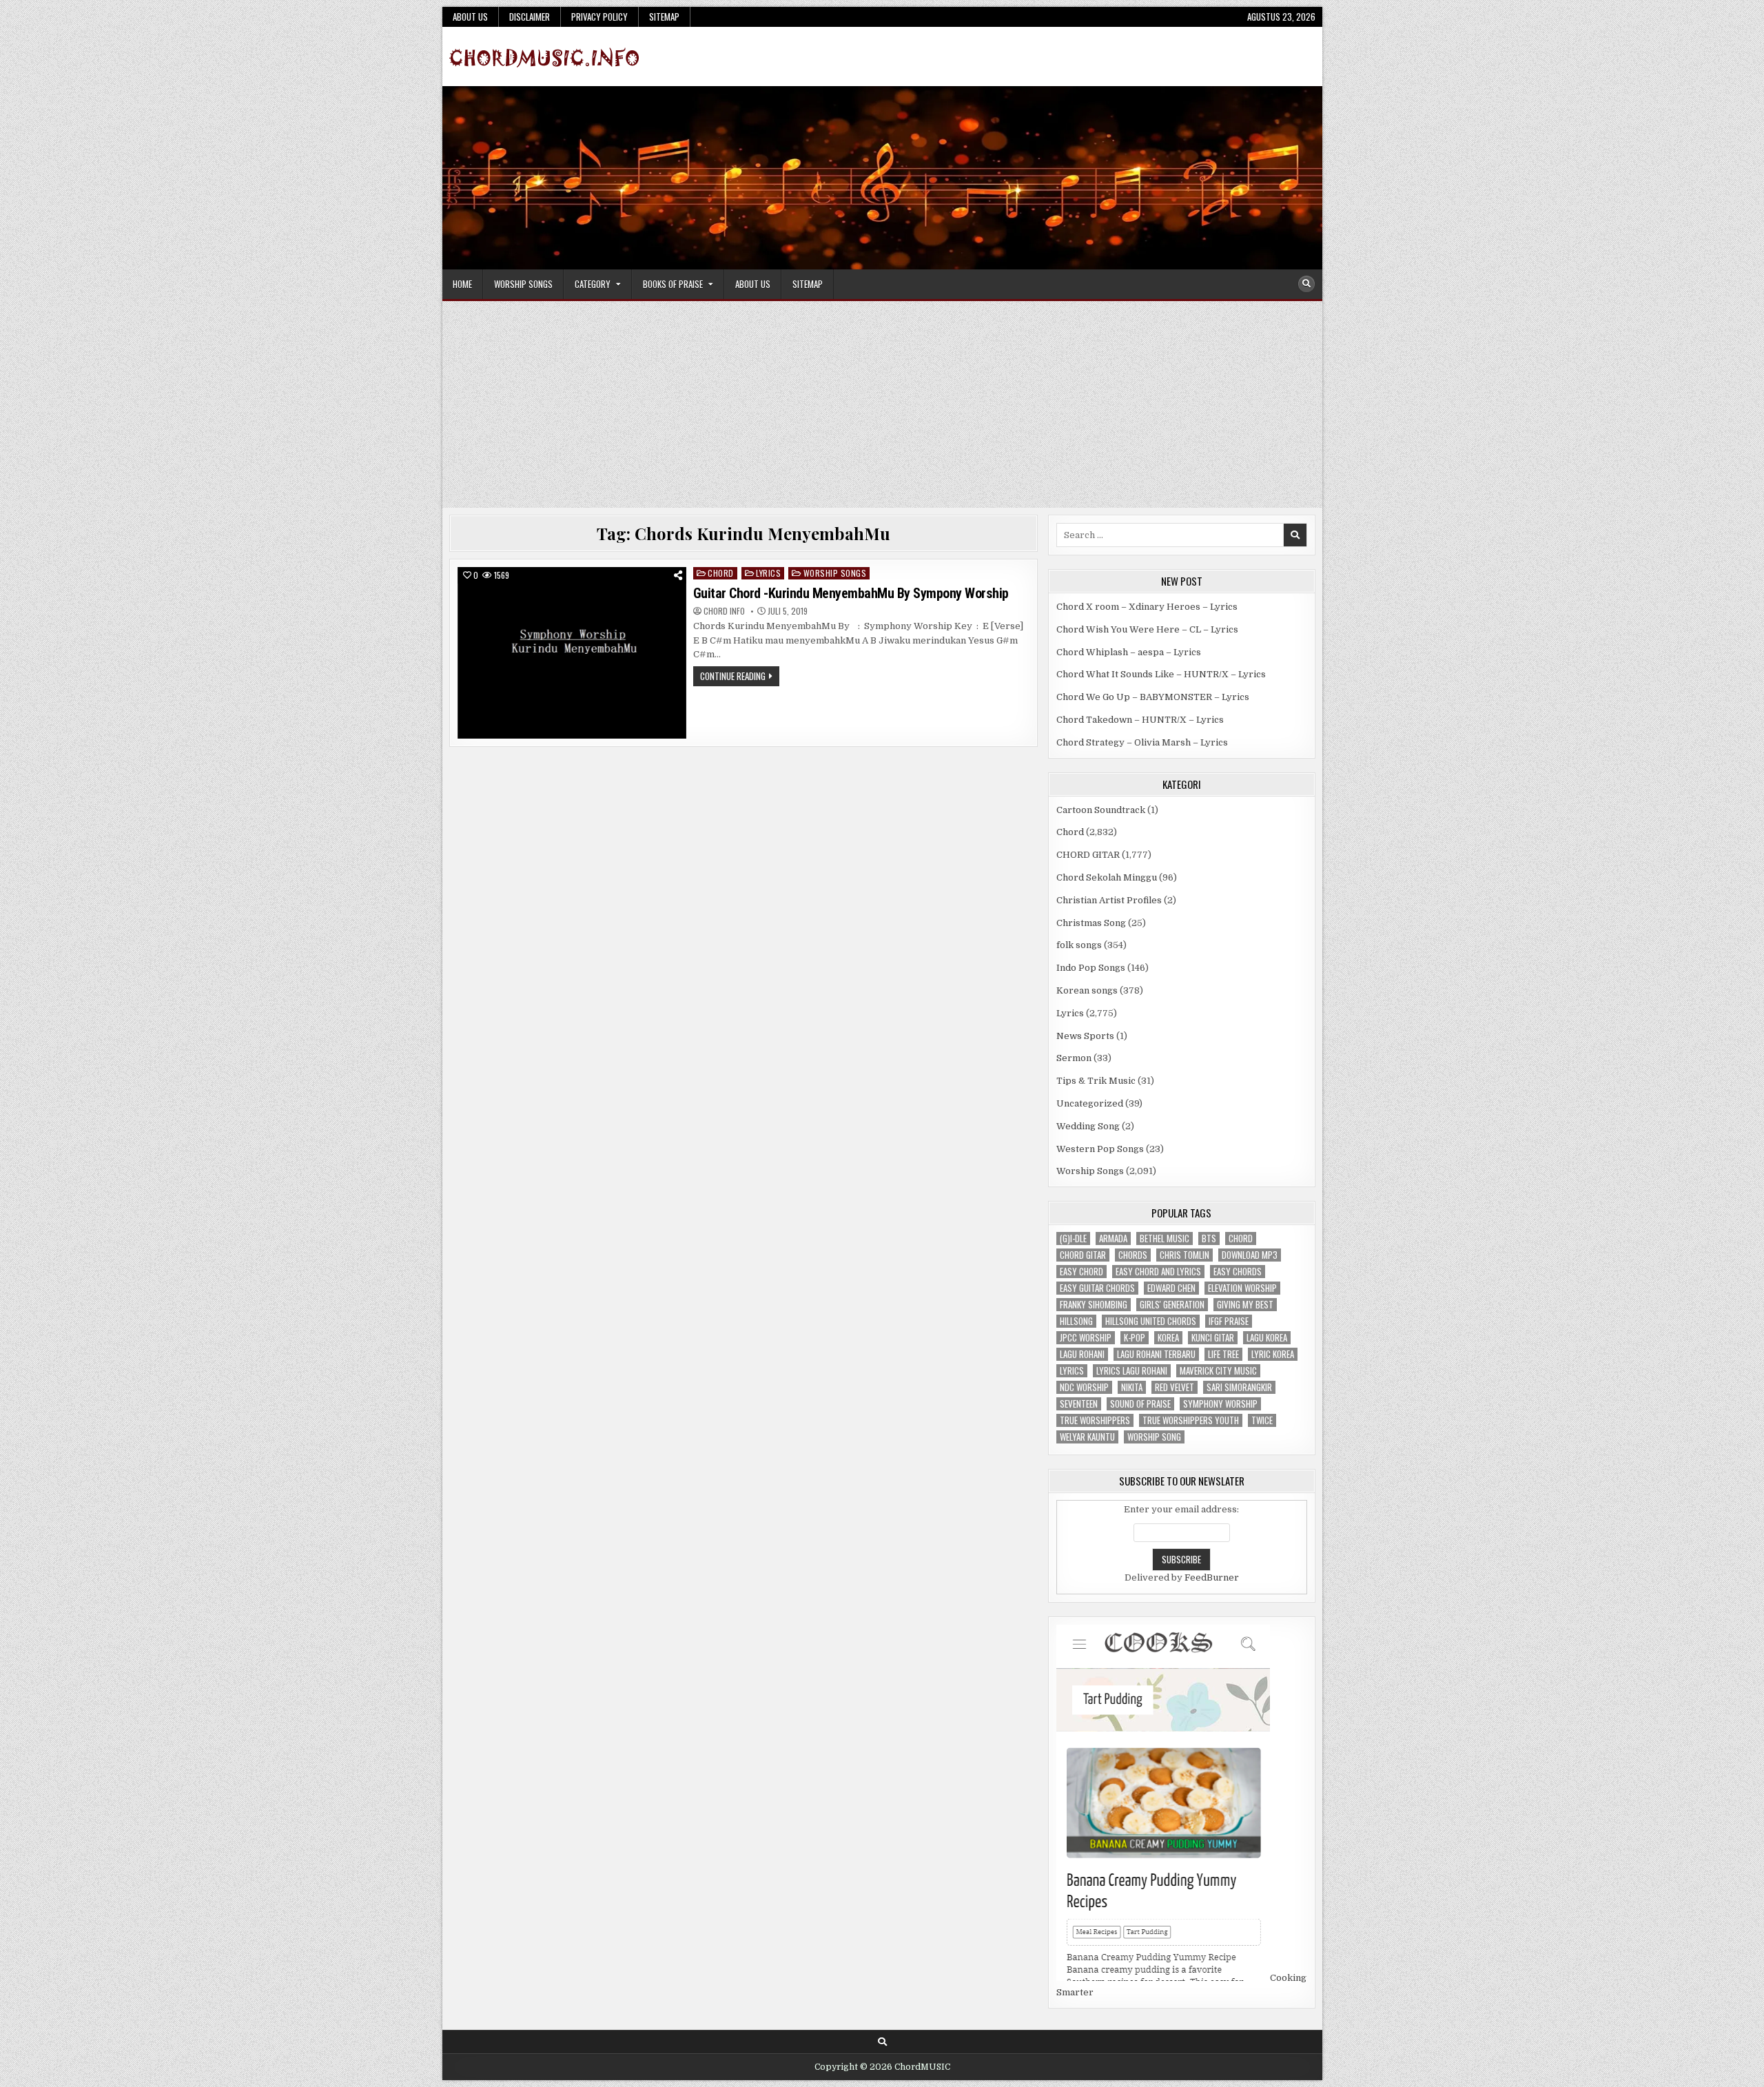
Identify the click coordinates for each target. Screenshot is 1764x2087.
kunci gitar (1213, 1338)
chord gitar (1083, 1255)
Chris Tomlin (1184, 1255)
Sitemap (664, 17)
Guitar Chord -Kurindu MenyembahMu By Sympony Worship (851, 593)
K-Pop (1135, 1338)
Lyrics (768, 573)
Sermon (1074, 1058)
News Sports (1085, 1036)
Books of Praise (673, 284)
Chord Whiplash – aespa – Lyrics (1129, 652)
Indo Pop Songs (1091, 968)
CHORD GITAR (1088, 855)
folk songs (1079, 945)
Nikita (1132, 1387)
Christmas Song (1091, 923)
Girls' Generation (1172, 1305)
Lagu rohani (1082, 1354)
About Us (470, 17)
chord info (724, 611)
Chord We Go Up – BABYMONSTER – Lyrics (1153, 697)
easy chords (1238, 1272)
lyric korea (1273, 1354)
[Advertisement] (882, 404)
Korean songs (1087, 990)
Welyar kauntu (1087, 1437)
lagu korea (1267, 1338)
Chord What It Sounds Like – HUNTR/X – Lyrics (1161, 674)
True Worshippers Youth (1191, 1420)
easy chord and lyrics (1158, 1272)
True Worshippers (1095, 1420)
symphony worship (1220, 1404)
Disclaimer (530, 17)
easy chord (1081, 1272)
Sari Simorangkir (1239, 1387)
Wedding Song (1088, 1126)
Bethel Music (1165, 1238)
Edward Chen (1171, 1288)
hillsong (1076, 1321)
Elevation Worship (1242, 1288)
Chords (1133, 1255)
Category (593, 284)
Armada (1113, 1238)
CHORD (1241, 1238)
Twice (1262, 1420)
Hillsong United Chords (1151, 1321)
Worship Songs (523, 284)
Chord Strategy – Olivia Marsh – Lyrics (1142, 742)
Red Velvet (1175, 1387)
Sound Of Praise (1140, 1404)
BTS (1209, 1238)
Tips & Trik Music (1096, 1081)
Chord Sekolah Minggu (1107, 877)
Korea (1168, 1338)
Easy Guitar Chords (1097, 1288)
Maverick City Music (1218, 1371)
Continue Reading (740, 677)
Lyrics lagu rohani (1132, 1371)
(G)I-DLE (1073, 1238)
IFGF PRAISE (1229, 1321)
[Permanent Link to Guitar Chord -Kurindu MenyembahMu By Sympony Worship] (572, 653)
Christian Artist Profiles (1109, 900)
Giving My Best (1245, 1305)
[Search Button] (1306, 284)
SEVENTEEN (1079, 1404)
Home (462, 284)
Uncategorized (1090, 1103)
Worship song (1154, 1437)
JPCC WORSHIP (1086, 1338)
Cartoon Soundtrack (1101, 810)
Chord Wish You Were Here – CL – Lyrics (1147, 629)
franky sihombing (1094, 1305)
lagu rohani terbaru (1156, 1354)
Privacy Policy (599, 17)
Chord (721, 573)
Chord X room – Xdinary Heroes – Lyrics (1147, 607)
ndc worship (1084, 1387)
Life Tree (1223, 1354)
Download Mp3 (1250, 1255)
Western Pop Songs (1100, 1149)
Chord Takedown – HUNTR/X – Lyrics (1140, 720)
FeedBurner (1212, 1577)
